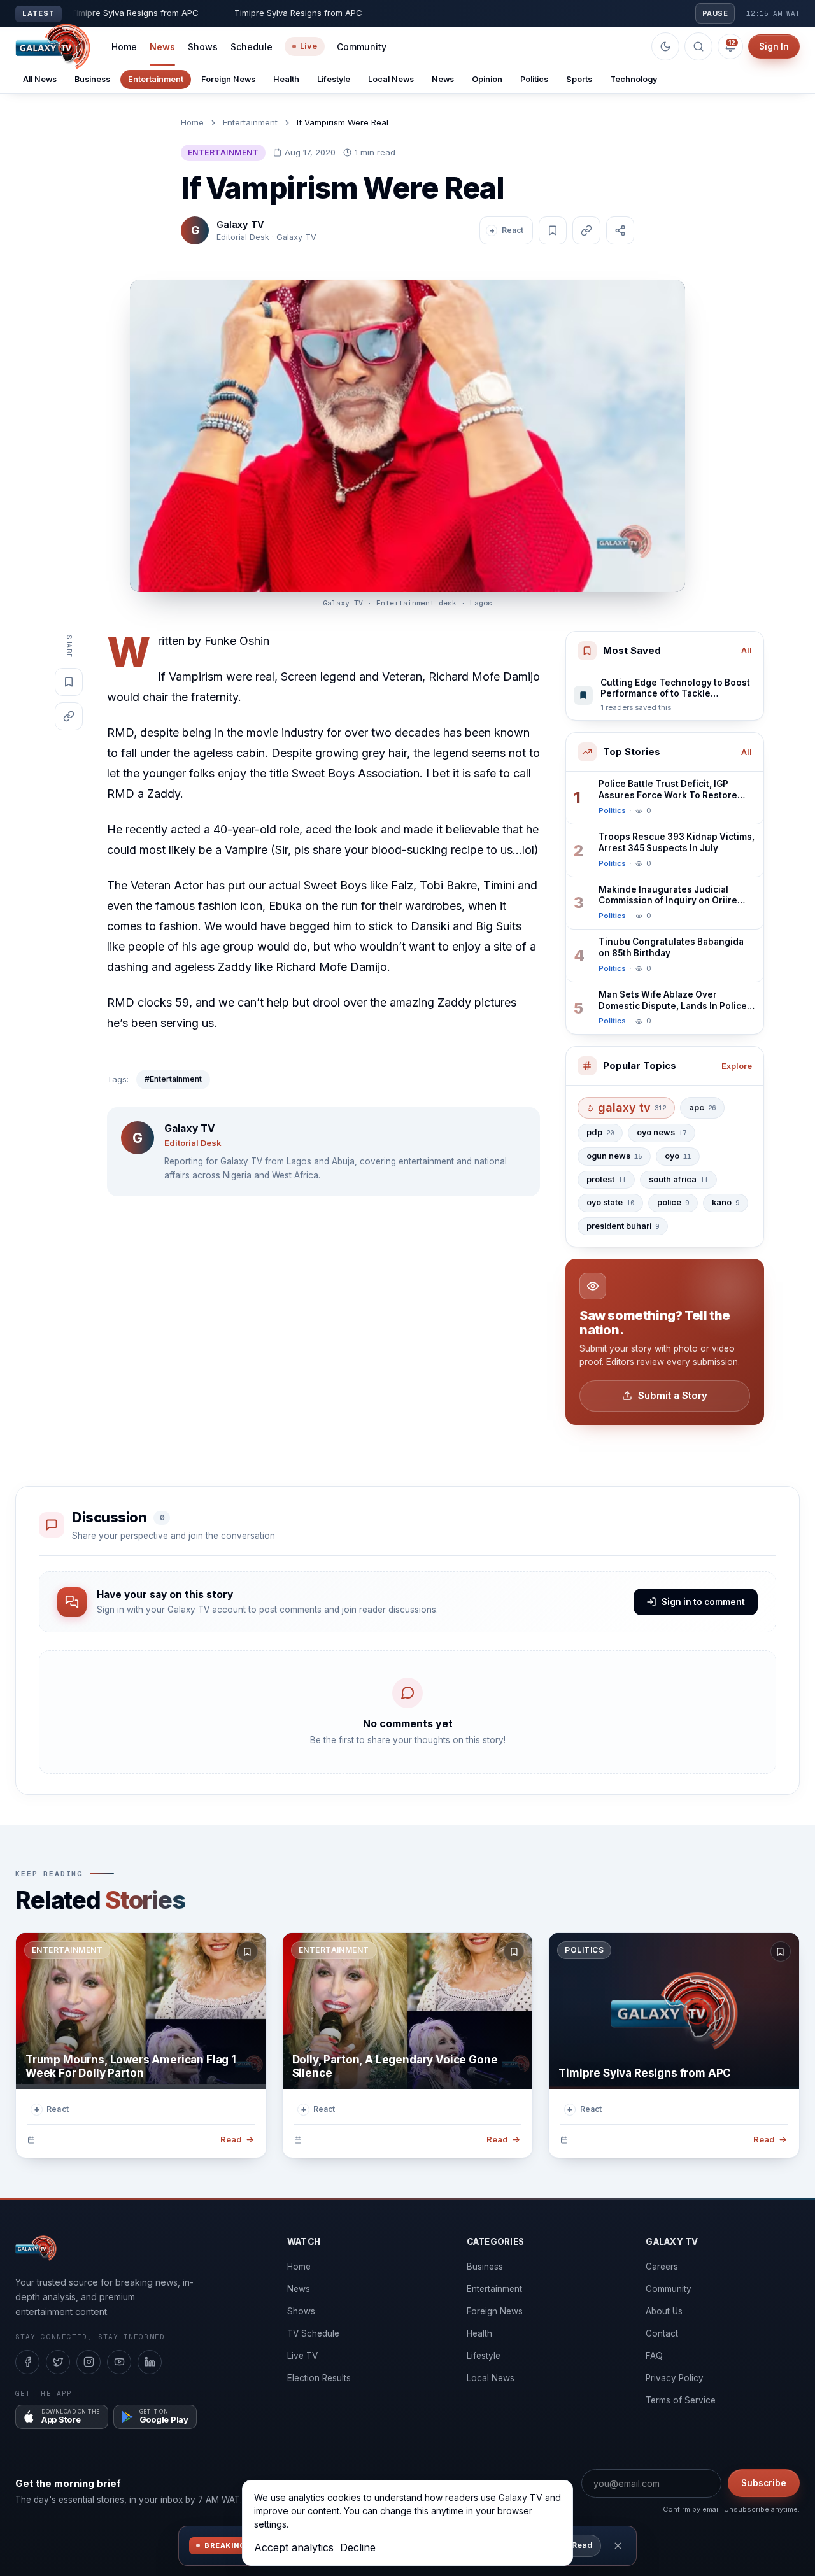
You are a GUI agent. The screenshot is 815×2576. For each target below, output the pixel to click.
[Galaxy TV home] (53, 46)
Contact (662, 2333)
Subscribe (764, 2483)
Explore (737, 1066)
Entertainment (156, 79)
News (162, 47)
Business (92, 79)
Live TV (302, 2356)
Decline (358, 2547)
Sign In (774, 46)
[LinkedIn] (150, 2362)
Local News (391, 79)
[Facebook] (27, 2362)
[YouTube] (119, 2362)
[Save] (553, 230)
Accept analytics (294, 2547)
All (747, 650)
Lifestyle (334, 79)
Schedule (252, 47)
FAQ (654, 2356)
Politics (534, 79)
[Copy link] (586, 230)
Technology (634, 79)
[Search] (698, 46)
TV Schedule (313, 2333)
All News (40, 79)
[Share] (620, 230)
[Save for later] (248, 1951)
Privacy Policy (675, 2378)
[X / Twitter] (58, 2362)
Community (362, 47)
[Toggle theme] (665, 46)
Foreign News (228, 79)
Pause (715, 13)
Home (124, 47)
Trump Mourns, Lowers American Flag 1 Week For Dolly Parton (131, 2066)
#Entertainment (173, 1079)
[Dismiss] (618, 2546)
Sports (579, 79)
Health (286, 79)
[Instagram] (89, 2362)
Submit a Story (673, 1395)
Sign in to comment (703, 1602)
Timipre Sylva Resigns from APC (645, 2073)
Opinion (487, 79)
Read (582, 2545)
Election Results (319, 2378)
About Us (664, 2311)
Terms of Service (681, 2400)
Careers (662, 2267)
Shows (203, 47)
